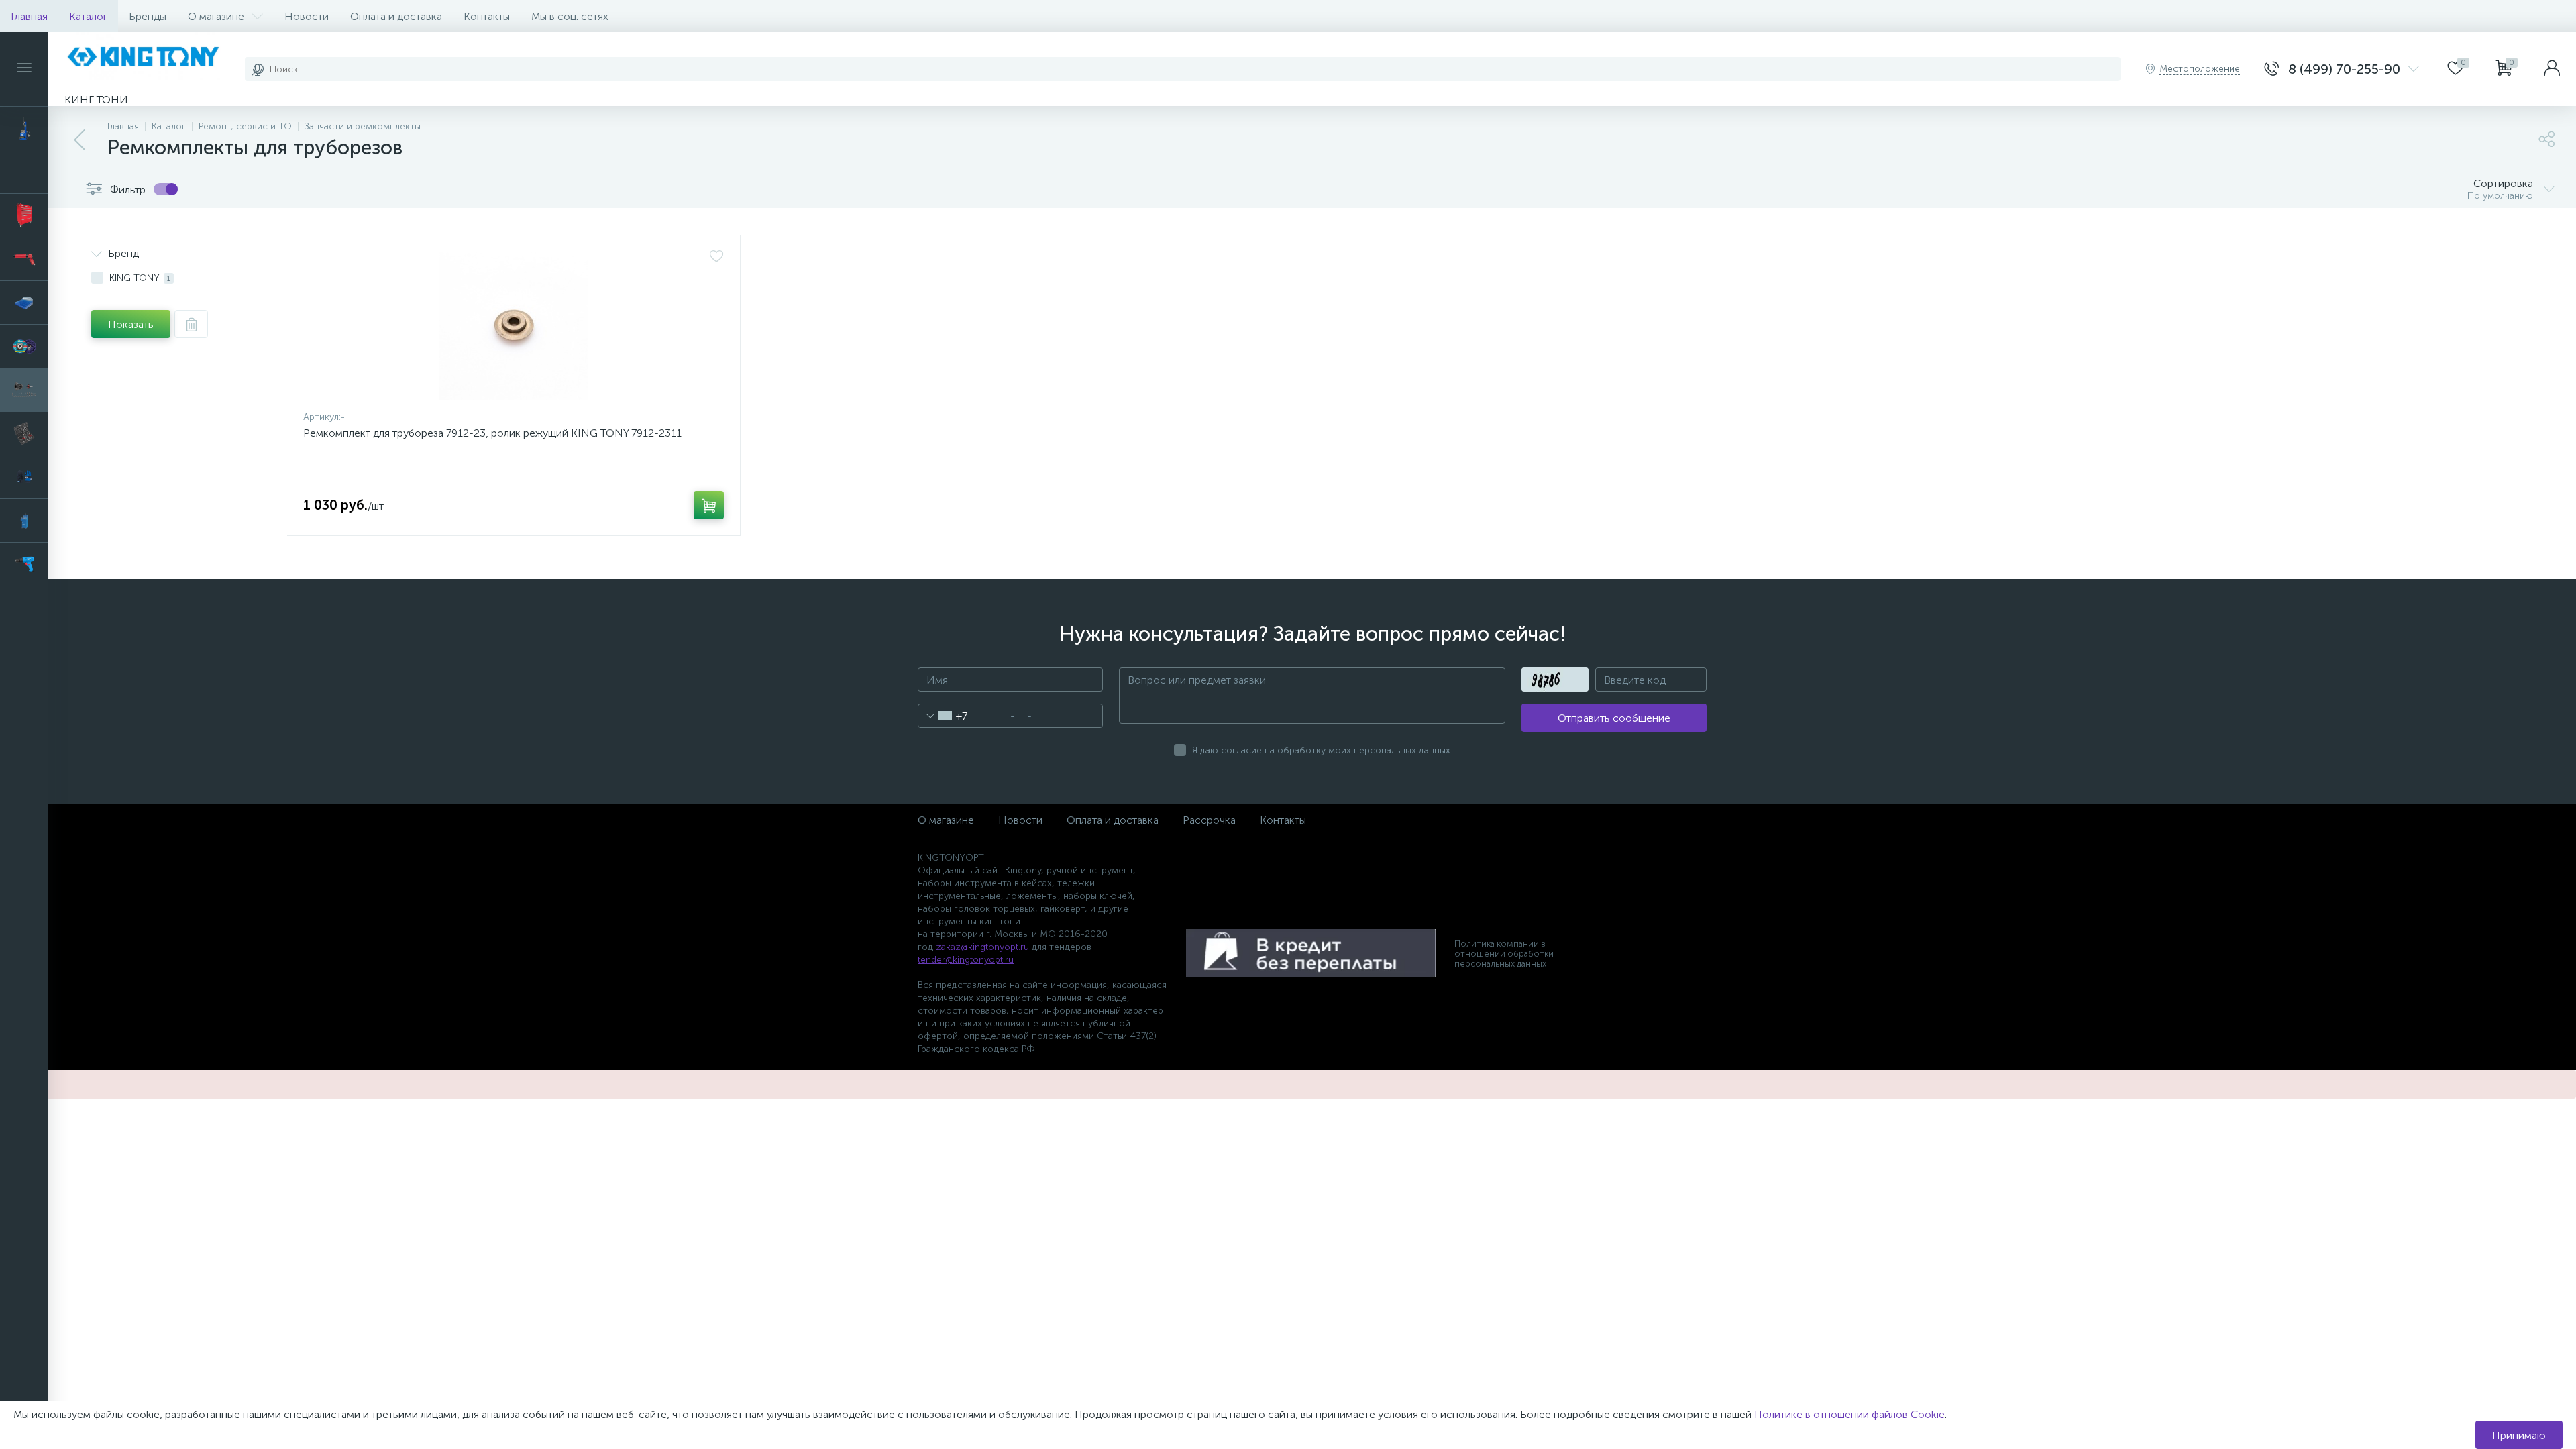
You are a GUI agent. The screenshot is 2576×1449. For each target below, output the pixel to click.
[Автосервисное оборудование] (24, 128)
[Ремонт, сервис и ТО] (24, 390)
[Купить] (709, 505)
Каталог (88, 16)
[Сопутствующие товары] (24, 477)
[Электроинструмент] (24, 564)
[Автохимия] (24, 172)
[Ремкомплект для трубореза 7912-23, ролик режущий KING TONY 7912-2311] (514, 326)
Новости (307, 16)
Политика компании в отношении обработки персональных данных (1504, 954)
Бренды (148, 16)
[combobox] (943, 716)
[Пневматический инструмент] (24, 259)
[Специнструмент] (24, 521)
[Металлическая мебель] (24, 215)
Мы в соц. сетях (570, 16)
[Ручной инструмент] (24, 433)
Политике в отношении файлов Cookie (1849, 1414)
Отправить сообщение (1614, 718)
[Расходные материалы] (24, 346)
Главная (29, 16)
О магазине (216, 16)
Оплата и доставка (396, 16)
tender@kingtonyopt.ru (966, 960)
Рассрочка (1209, 820)
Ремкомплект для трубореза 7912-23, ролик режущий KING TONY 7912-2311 (492, 433)
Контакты (487, 16)
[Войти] (2552, 69)
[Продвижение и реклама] (24, 303)
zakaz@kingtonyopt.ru (982, 947)
